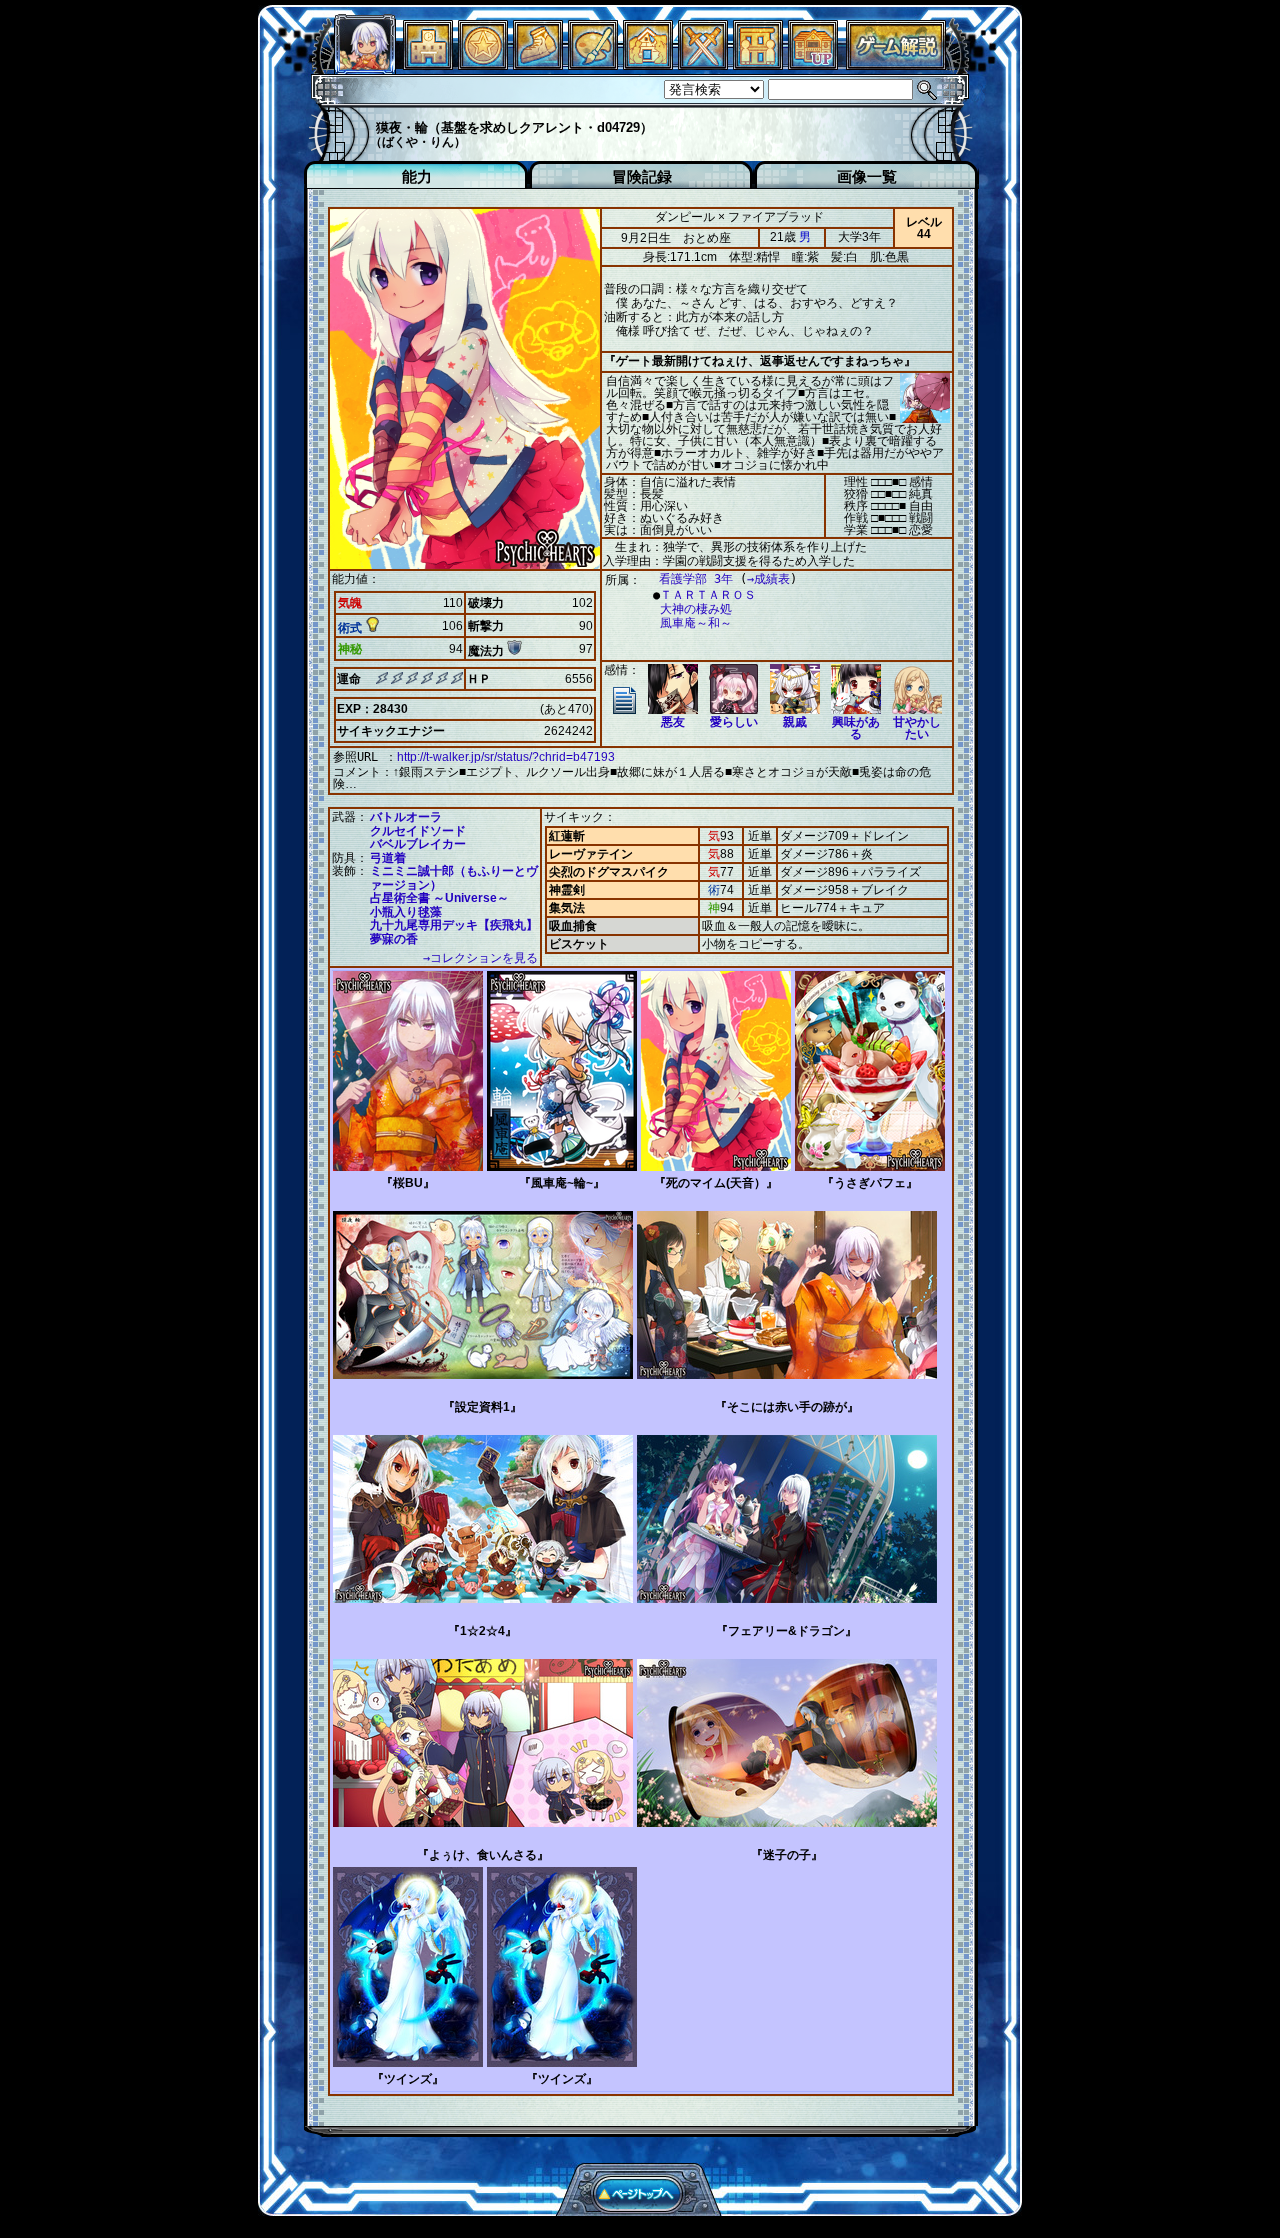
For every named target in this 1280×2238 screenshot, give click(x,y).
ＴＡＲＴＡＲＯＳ (708, 595)
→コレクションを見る (480, 958)
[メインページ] (428, 64)
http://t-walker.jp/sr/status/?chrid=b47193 (506, 757)
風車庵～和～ (696, 623)
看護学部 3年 (696, 579)
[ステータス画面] (365, 64)
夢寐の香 (394, 939)
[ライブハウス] (703, 64)
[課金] (483, 64)
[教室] (538, 64)
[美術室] (593, 64)
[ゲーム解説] (896, 64)
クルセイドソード (418, 831)
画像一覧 (867, 176)
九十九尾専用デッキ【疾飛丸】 (454, 925)
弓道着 (388, 858)
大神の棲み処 (696, 609)
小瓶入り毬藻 (406, 912)
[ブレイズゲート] (648, 64)
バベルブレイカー (418, 844)
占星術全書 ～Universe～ (439, 898)
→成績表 (768, 579)
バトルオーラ (406, 817)
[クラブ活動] (758, 64)
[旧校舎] (813, 64)
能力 (417, 176)
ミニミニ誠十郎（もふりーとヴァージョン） (454, 878)
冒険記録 (642, 176)
